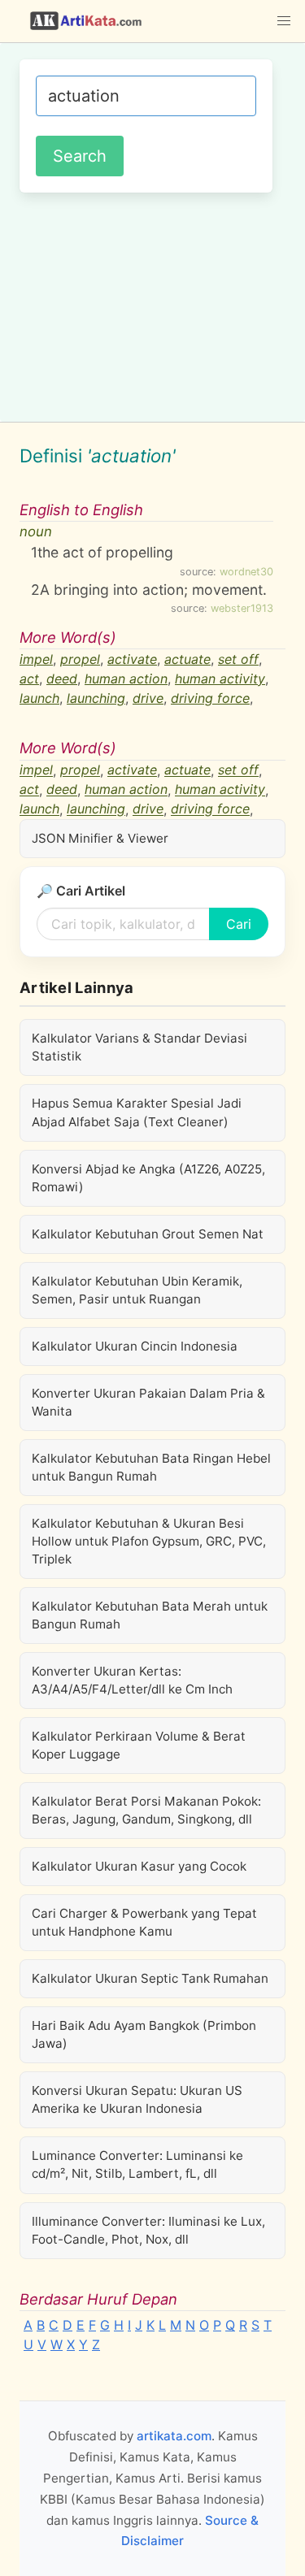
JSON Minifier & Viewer (100, 838)
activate (132, 659)
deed (62, 679)
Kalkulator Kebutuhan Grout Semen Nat (148, 1234)
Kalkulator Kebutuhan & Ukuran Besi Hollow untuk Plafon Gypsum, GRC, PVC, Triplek (149, 1541)
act (29, 679)
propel (80, 659)
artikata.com (174, 2436)
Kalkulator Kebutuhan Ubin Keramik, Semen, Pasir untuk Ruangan (137, 1290)
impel (36, 659)
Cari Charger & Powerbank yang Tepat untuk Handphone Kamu (144, 1922)
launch (39, 698)
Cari (239, 924)
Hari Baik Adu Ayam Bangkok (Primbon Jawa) (144, 2034)
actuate (187, 659)
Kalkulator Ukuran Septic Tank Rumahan (150, 1978)
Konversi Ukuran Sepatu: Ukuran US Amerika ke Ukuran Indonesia (137, 2099)
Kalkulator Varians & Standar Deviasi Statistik (139, 1047)
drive (148, 698)
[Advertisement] (152, 305)
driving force (210, 698)
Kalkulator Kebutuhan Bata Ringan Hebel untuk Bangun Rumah (151, 1467)
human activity (220, 679)
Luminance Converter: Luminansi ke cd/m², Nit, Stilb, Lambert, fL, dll (137, 2164)
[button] (284, 21)
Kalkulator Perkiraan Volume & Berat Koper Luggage (139, 1745)
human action (126, 679)
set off (238, 659)
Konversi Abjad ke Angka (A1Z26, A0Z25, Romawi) (148, 1178)
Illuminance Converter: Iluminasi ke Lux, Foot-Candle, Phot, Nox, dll (148, 2230)
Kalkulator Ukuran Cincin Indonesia (135, 1346)
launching (96, 698)
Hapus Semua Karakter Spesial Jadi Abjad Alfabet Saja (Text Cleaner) (137, 1112)
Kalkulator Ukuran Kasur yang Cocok (139, 1866)
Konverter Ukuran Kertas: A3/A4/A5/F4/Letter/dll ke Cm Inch (132, 1680)
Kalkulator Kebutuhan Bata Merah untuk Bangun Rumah (150, 1615)
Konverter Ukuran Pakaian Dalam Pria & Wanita (148, 1402)
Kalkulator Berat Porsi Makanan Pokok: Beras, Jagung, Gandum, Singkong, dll (146, 1810)
